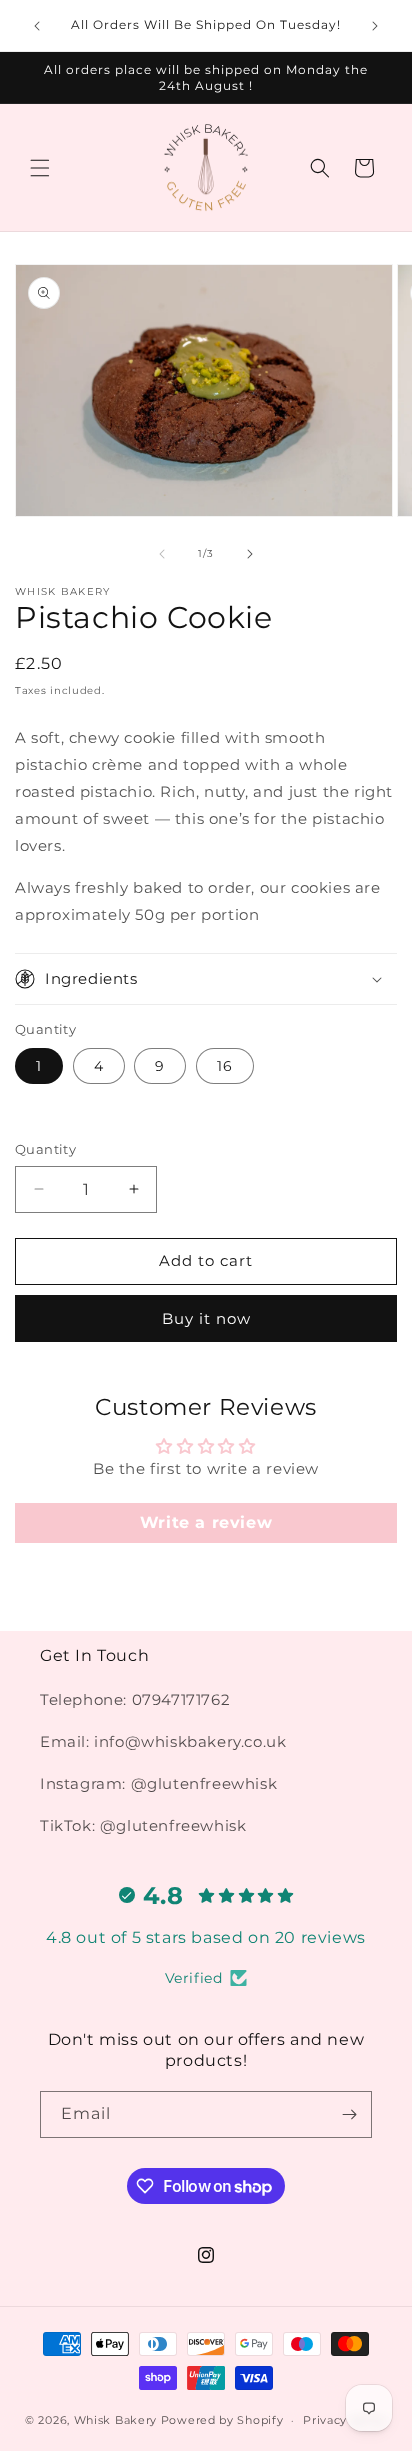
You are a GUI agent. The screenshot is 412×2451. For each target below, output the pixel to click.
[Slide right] (250, 554)
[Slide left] (162, 554)
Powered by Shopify (222, 2420)
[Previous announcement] (37, 26)
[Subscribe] (349, 2114)
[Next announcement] (375, 26)
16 (225, 1066)
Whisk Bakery (115, 2420)
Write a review (206, 1522)
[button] (40, 168)
